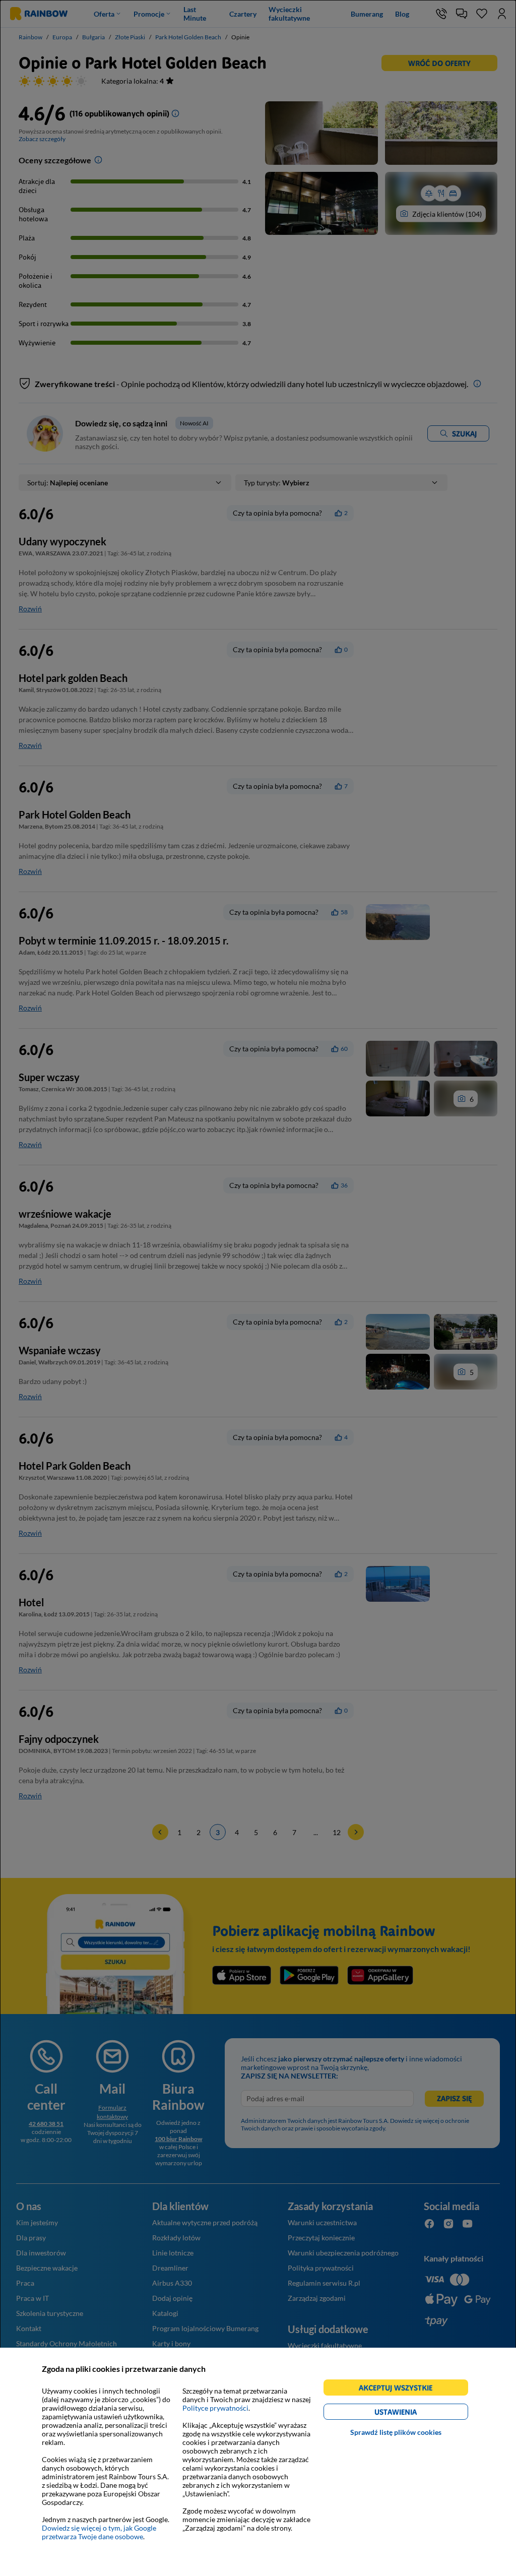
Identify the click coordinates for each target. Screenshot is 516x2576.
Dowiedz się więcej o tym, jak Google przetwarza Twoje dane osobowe (99, 2532)
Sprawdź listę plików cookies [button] (396, 2432)
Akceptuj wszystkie (400, 2389)
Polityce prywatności (215, 2408)
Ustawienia (413, 2413)
